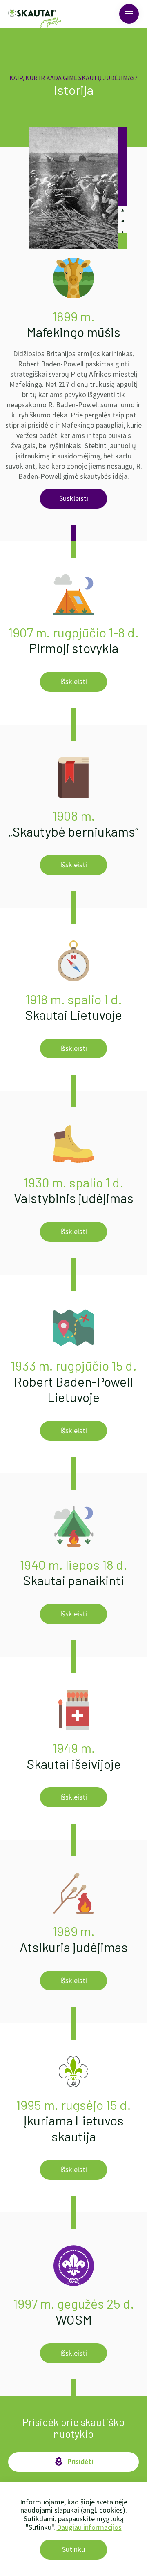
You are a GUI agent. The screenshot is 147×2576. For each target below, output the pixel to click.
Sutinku (73, 2549)
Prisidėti (73, 2462)
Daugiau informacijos (89, 2527)
